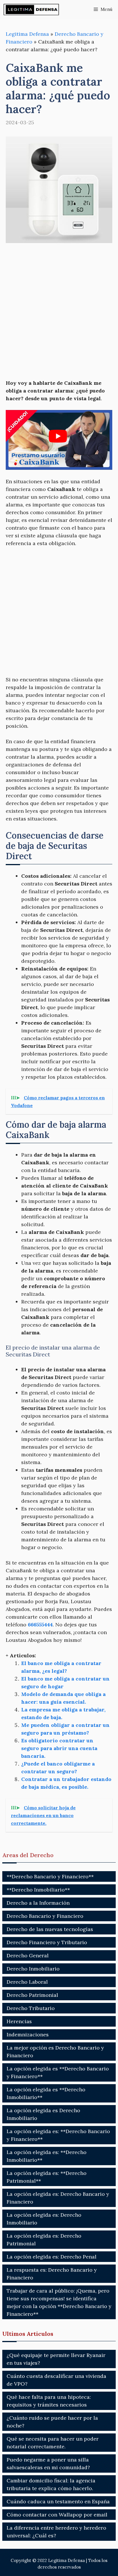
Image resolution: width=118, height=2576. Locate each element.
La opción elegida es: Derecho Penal (52, 2257)
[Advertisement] (59, 312)
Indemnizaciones (28, 2034)
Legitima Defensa (27, 34)
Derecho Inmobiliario (33, 1969)
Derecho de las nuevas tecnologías (50, 1929)
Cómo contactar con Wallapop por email (57, 2515)
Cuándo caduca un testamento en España (58, 2501)
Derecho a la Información (38, 1903)
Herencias (19, 2021)
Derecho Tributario (31, 2008)
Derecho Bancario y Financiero (45, 1916)
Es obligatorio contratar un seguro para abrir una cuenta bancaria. (59, 1748)
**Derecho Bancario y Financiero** (50, 1876)
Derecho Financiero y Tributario (47, 1942)
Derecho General (28, 1955)
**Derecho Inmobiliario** (38, 1890)
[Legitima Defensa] (32, 9)
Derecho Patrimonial (32, 1995)
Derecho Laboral (27, 1982)
